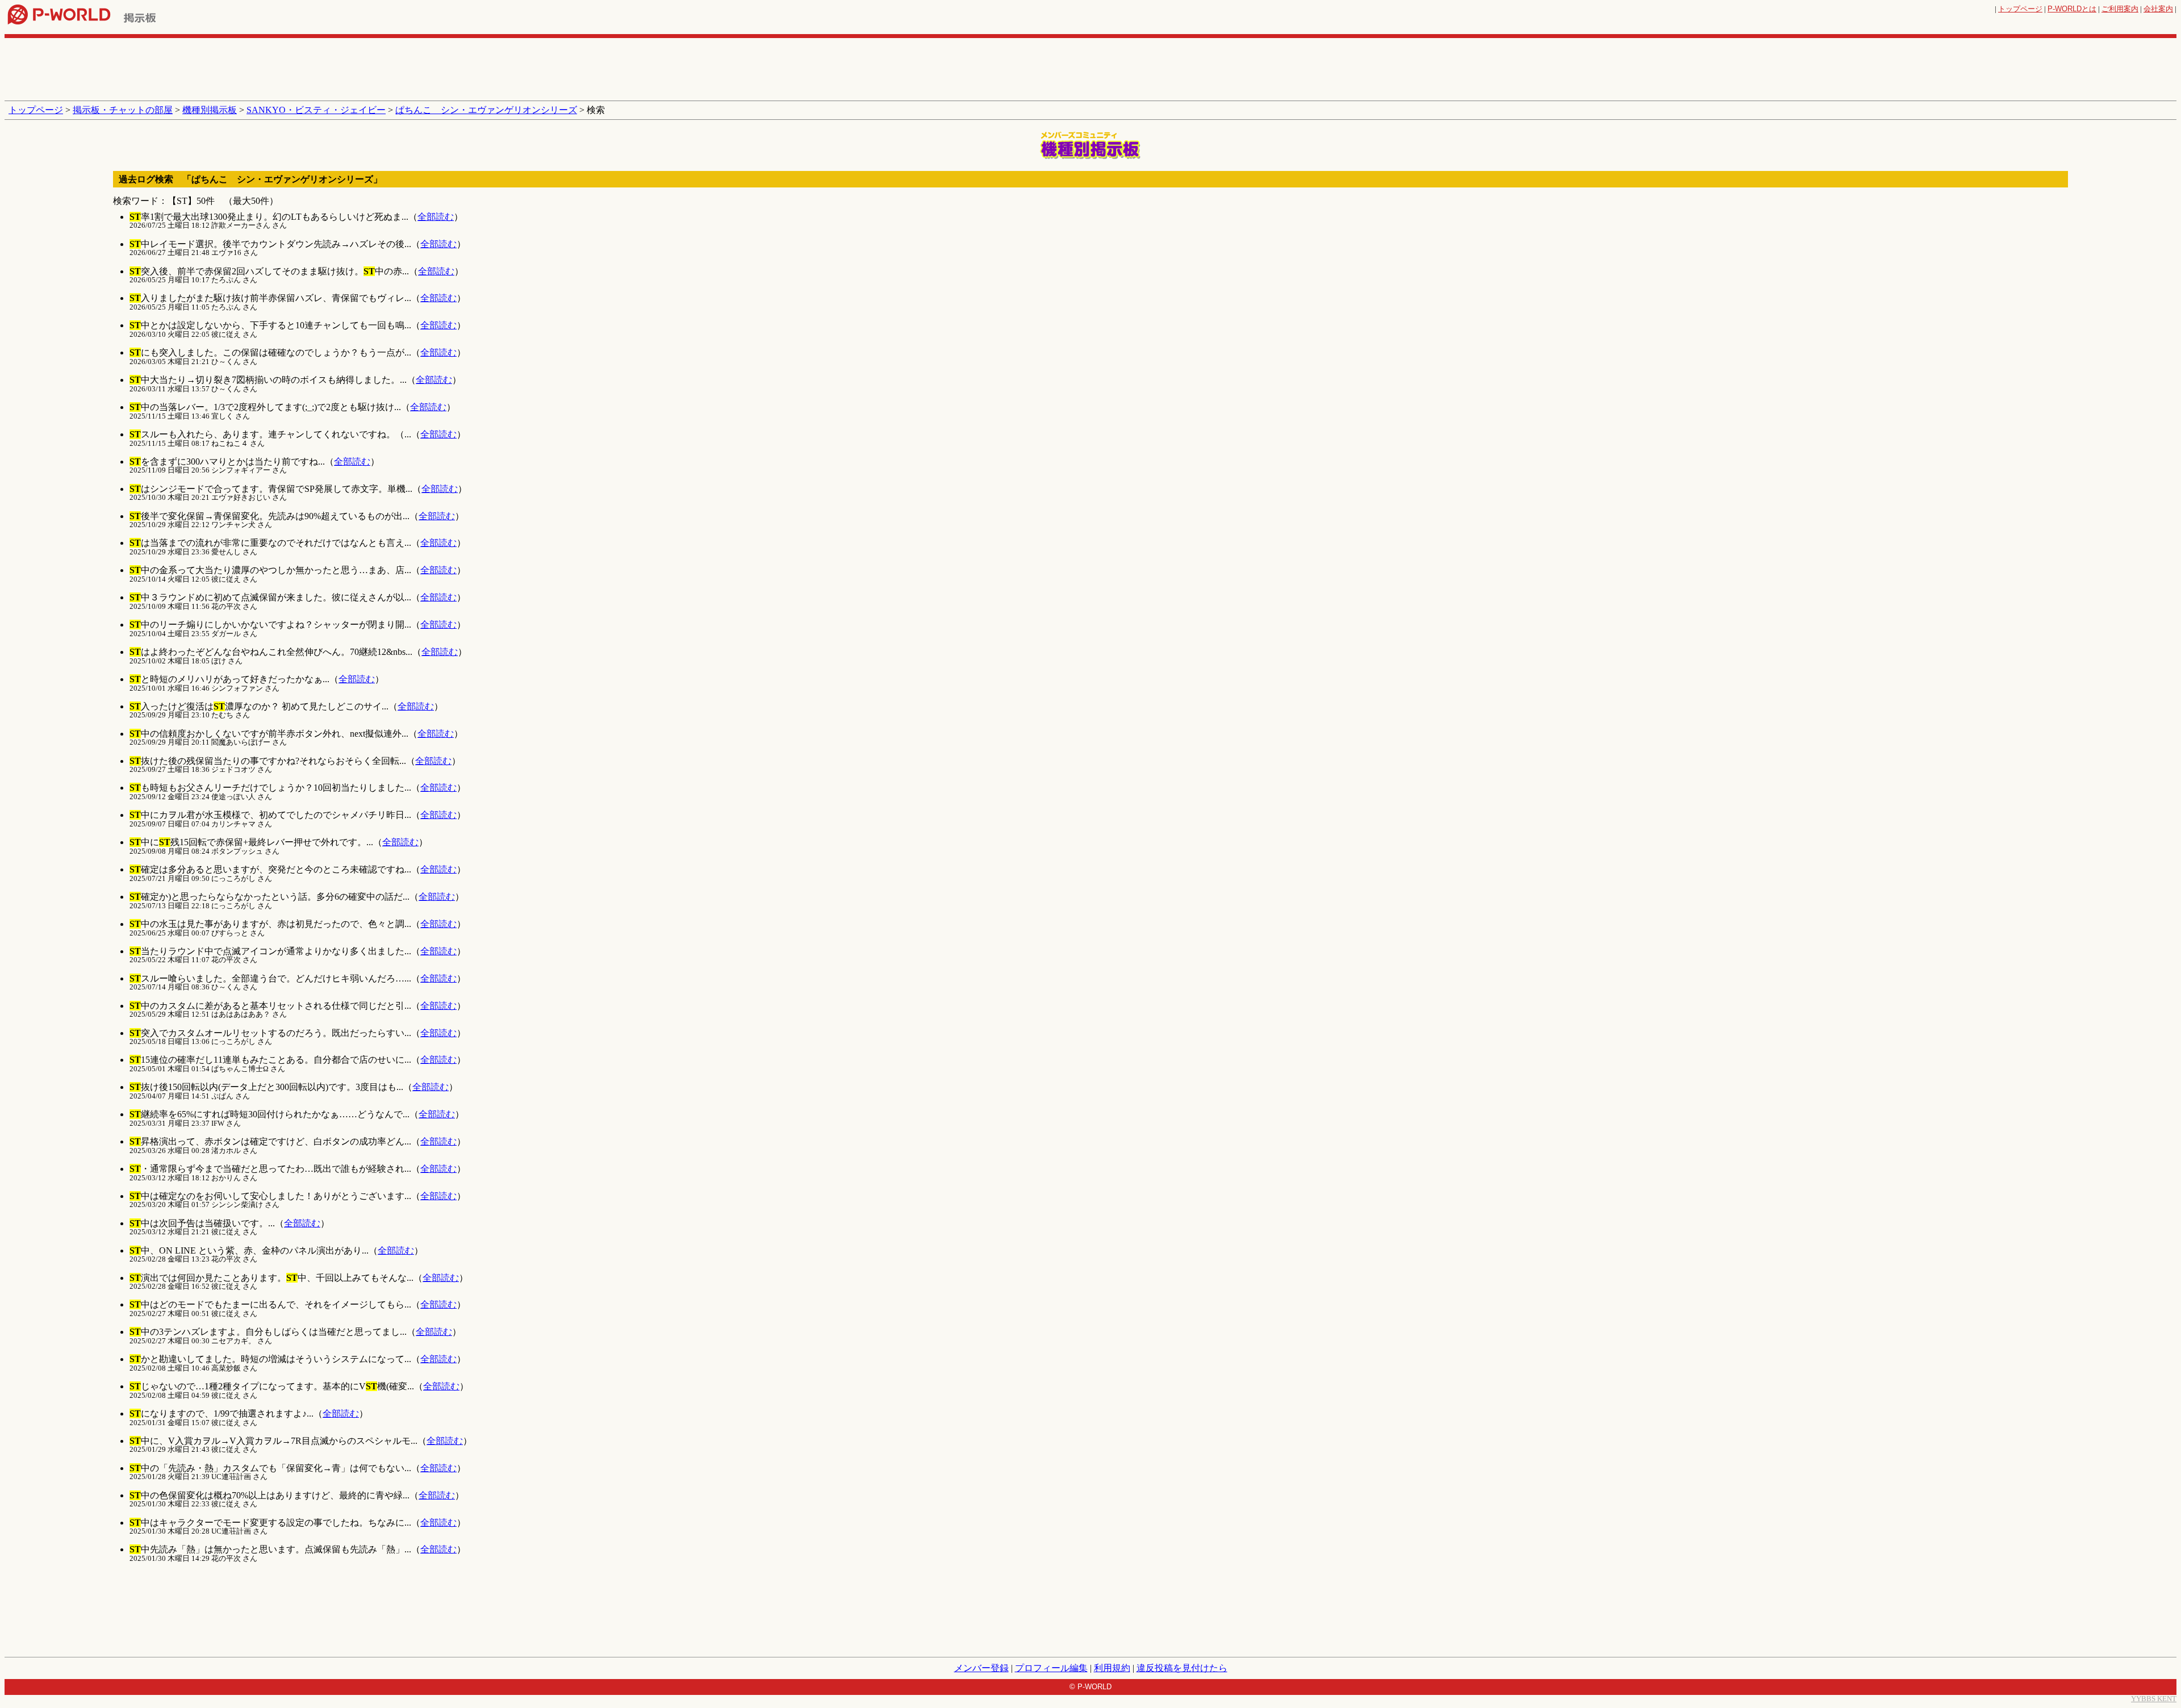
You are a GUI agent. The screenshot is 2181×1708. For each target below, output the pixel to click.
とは (2072, 9)
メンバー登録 (981, 1668)
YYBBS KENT (2154, 1699)
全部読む (436, 217)
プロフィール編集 (1051, 1668)
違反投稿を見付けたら (1182, 1668)
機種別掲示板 (210, 110)
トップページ (2020, 9)
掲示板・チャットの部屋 (123, 110)
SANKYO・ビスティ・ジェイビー (316, 110)
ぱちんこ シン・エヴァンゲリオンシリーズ (486, 110)
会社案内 (2158, 9)
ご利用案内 (2120, 9)
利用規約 (1112, 1668)
